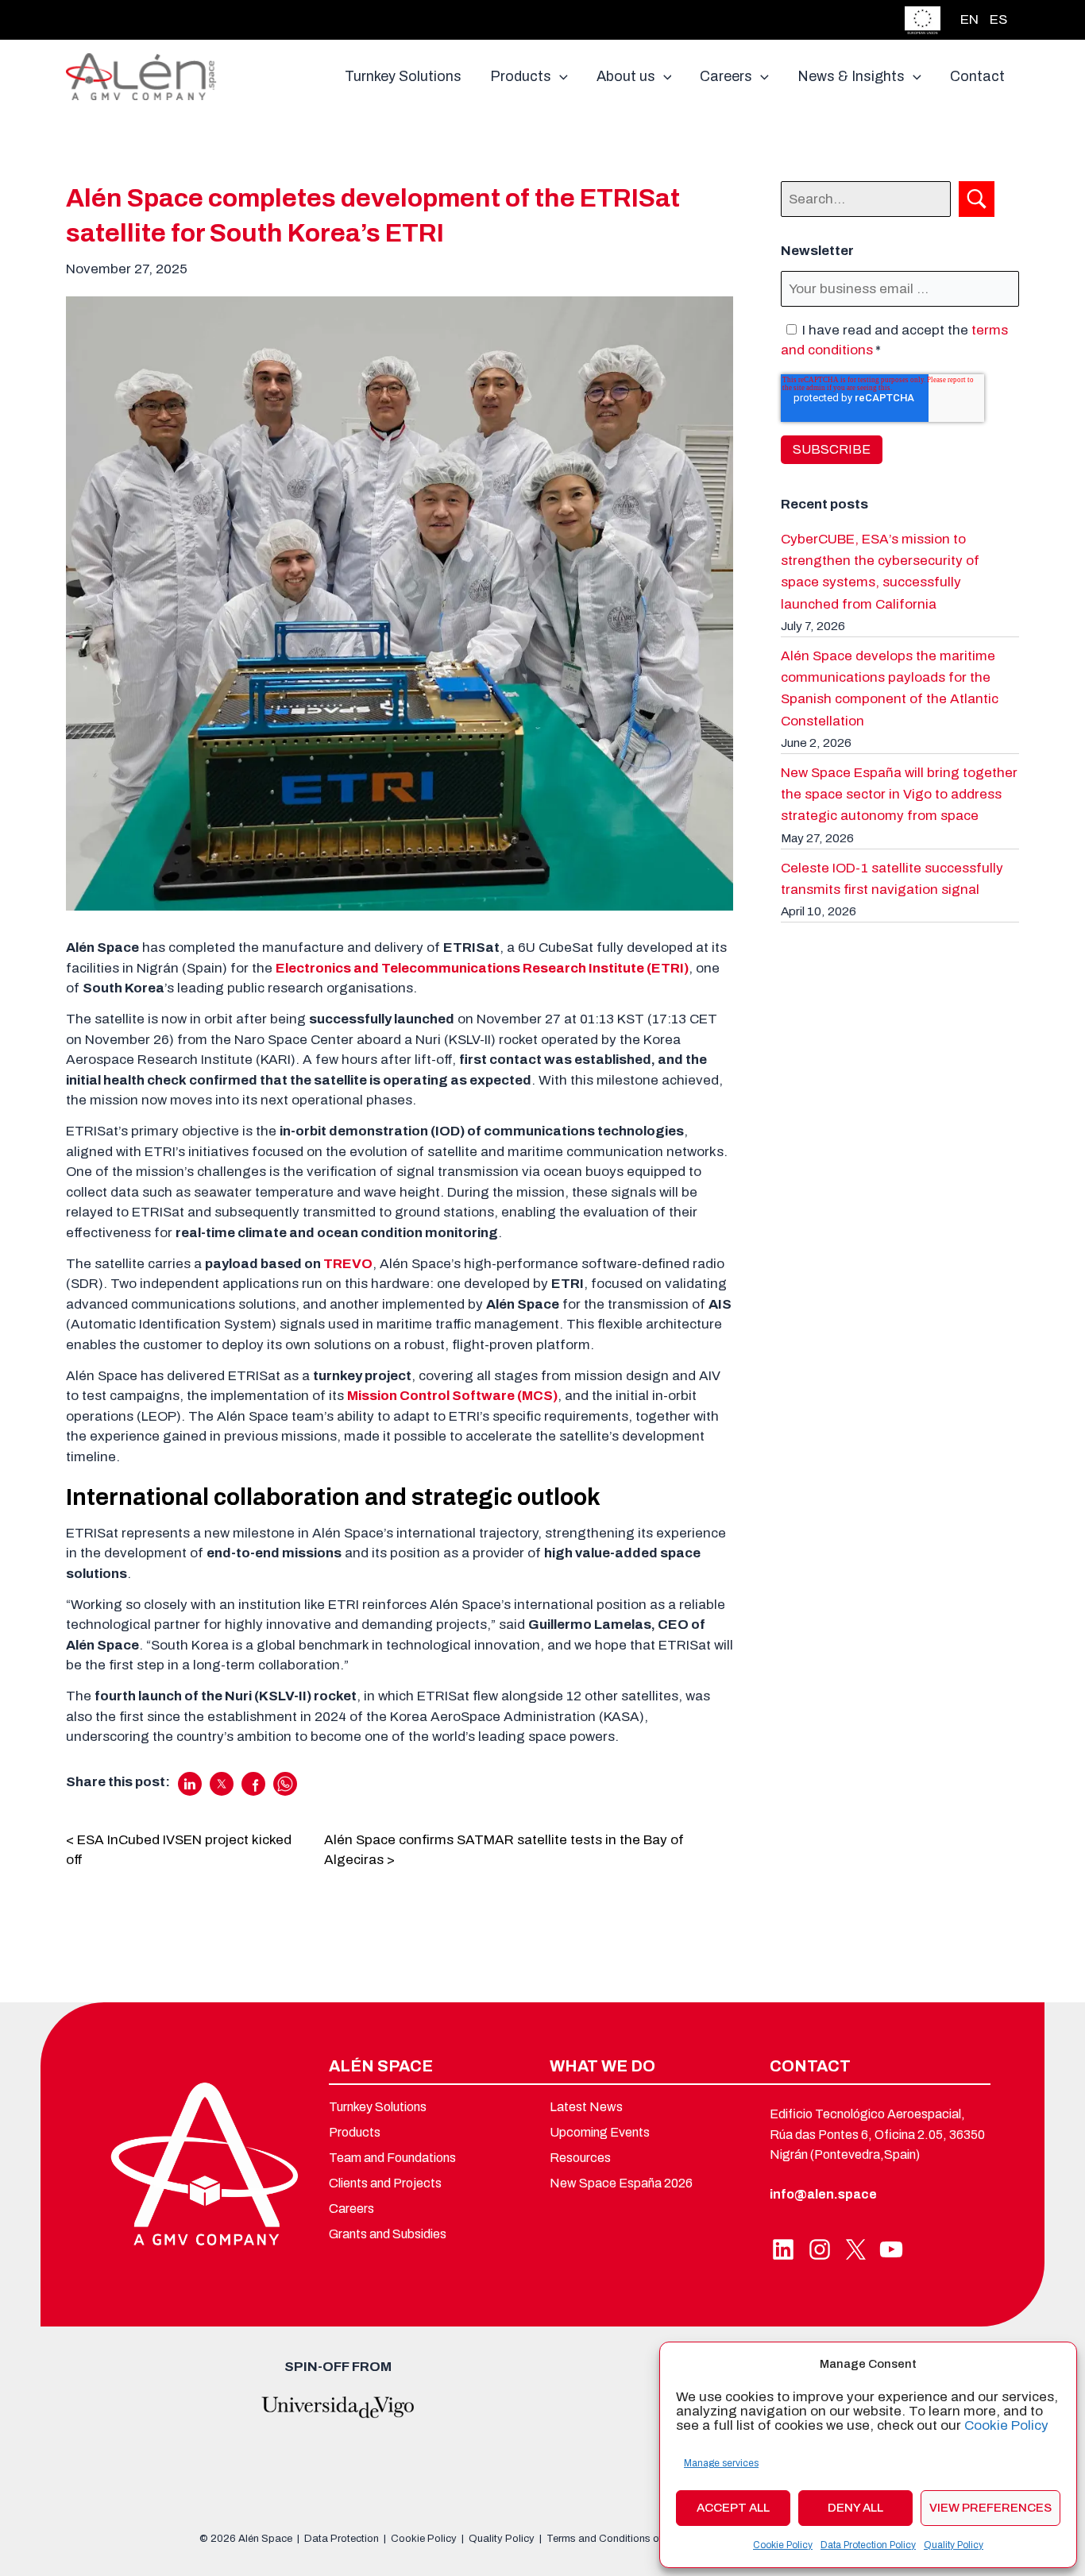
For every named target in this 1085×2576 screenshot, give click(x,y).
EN (969, 19)
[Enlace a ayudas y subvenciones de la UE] (923, 19)
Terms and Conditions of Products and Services (658, 2539)
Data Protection (342, 2539)
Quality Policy (954, 2545)
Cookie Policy (1006, 2425)
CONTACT (810, 2066)
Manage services (721, 2463)
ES (998, 19)
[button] (560, 76)
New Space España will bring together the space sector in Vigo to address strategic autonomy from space (899, 794)
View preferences (990, 2508)
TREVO (348, 1264)
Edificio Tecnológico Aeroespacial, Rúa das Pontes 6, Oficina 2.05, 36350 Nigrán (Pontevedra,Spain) (877, 2134)
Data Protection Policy (868, 2545)
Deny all (855, 2508)
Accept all (733, 2508)
